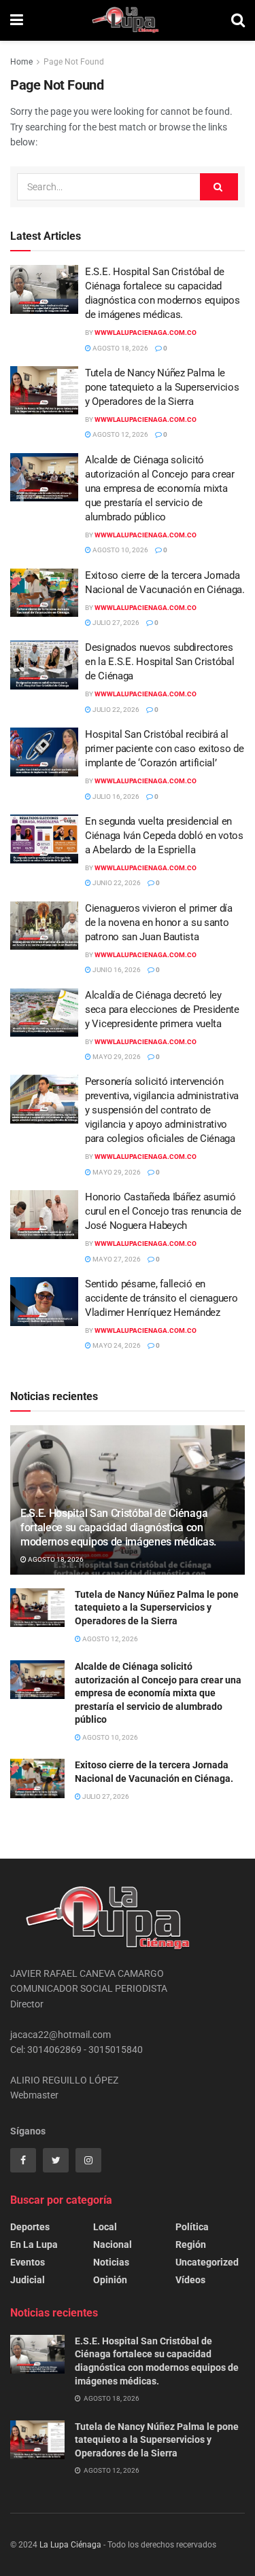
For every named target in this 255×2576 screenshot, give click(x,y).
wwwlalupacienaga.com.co (146, 333)
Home (21, 62)
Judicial (28, 2280)
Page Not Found (74, 62)
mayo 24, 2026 (116, 1345)
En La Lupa (34, 2244)
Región (191, 2244)
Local (105, 2227)
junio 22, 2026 (116, 883)
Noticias (111, 2262)
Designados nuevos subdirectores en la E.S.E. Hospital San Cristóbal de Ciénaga (160, 662)
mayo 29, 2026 (116, 1057)
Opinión (110, 2280)
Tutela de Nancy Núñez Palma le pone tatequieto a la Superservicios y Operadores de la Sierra (162, 387)
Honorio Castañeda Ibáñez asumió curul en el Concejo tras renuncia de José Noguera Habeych (163, 1211)
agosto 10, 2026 (120, 550)
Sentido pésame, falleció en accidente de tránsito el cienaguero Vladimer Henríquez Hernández (163, 1298)
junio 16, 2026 (116, 970)
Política (192, 2227)
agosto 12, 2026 (120, 434)
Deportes (30, 2227)
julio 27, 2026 (115, 623)
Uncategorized (207, 2262)
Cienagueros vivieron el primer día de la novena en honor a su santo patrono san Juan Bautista (159, 923)
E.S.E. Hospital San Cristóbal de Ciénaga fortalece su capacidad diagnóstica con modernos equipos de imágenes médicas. (118, 1527)
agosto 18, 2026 (120, 348)
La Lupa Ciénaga (70, 2545)
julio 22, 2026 (115, 710)
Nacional (113, 2244)
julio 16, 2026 (115, 797)
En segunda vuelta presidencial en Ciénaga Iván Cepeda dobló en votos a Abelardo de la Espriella (164, 836)
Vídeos (190, 2280)
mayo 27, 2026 (116, 1259)
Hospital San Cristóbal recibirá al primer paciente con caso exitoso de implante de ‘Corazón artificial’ (165, 749)
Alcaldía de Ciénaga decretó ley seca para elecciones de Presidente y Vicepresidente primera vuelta (162, 1009)
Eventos (28, 2262)
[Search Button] (219, 187)
